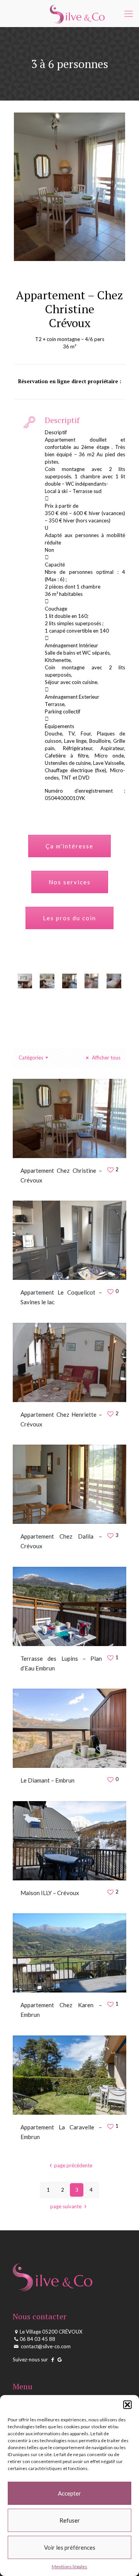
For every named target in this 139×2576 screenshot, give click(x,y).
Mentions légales (69, 2567)
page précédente (73, 2165)
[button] (127, 2405)
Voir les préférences (70, 2547)
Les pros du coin (69, 918)
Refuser (70, 2520)
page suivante (66, 2206)
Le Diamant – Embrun (47, 1780)
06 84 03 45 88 (37, 2339)
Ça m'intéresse (69, 846)
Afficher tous (106, 1058)
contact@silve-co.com (45, 2346)
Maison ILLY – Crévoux (50, 1893)
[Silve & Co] (77, 14)
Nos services (70, 882)
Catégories (31, 1058)
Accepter (69, 2493)
